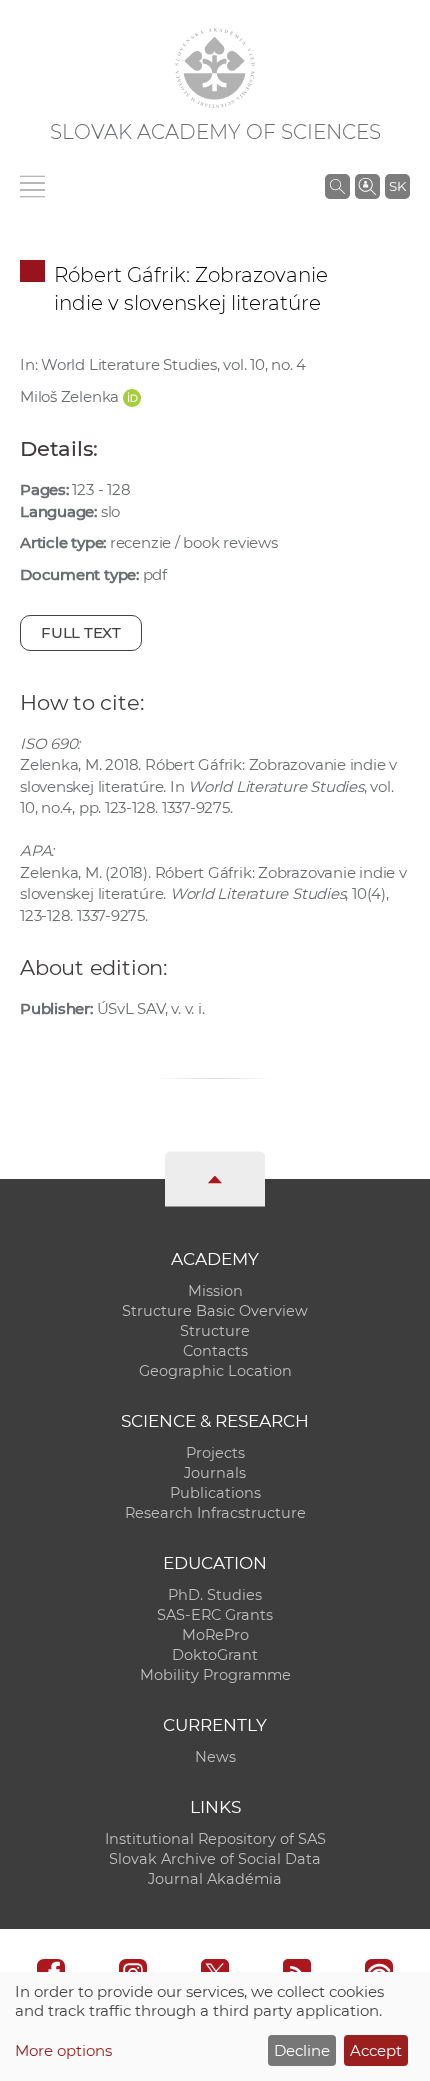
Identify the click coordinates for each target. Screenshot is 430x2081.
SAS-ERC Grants (215, 1615)
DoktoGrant (215, 1655)
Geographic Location (215, 1371)
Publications (215, 1493)
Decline (302, 2050)
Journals (215, 1473)
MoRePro (215, 1635)
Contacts (215, 1351)
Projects (215, 1453)
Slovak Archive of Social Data (215, 1859)
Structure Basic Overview (215, 1311)
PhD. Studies (215, 1595)
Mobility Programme (215, 1675)
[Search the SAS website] (337, 186)
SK (397, 186)
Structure (215, 1331)
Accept (376, 2050)
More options (63, 2050)
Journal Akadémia (215, 1879)
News (215, 1757)
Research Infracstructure (215, 1513)
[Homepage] (215, 68)
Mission (215, 1291)
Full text (81, 632)
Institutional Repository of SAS (215, 1839)
